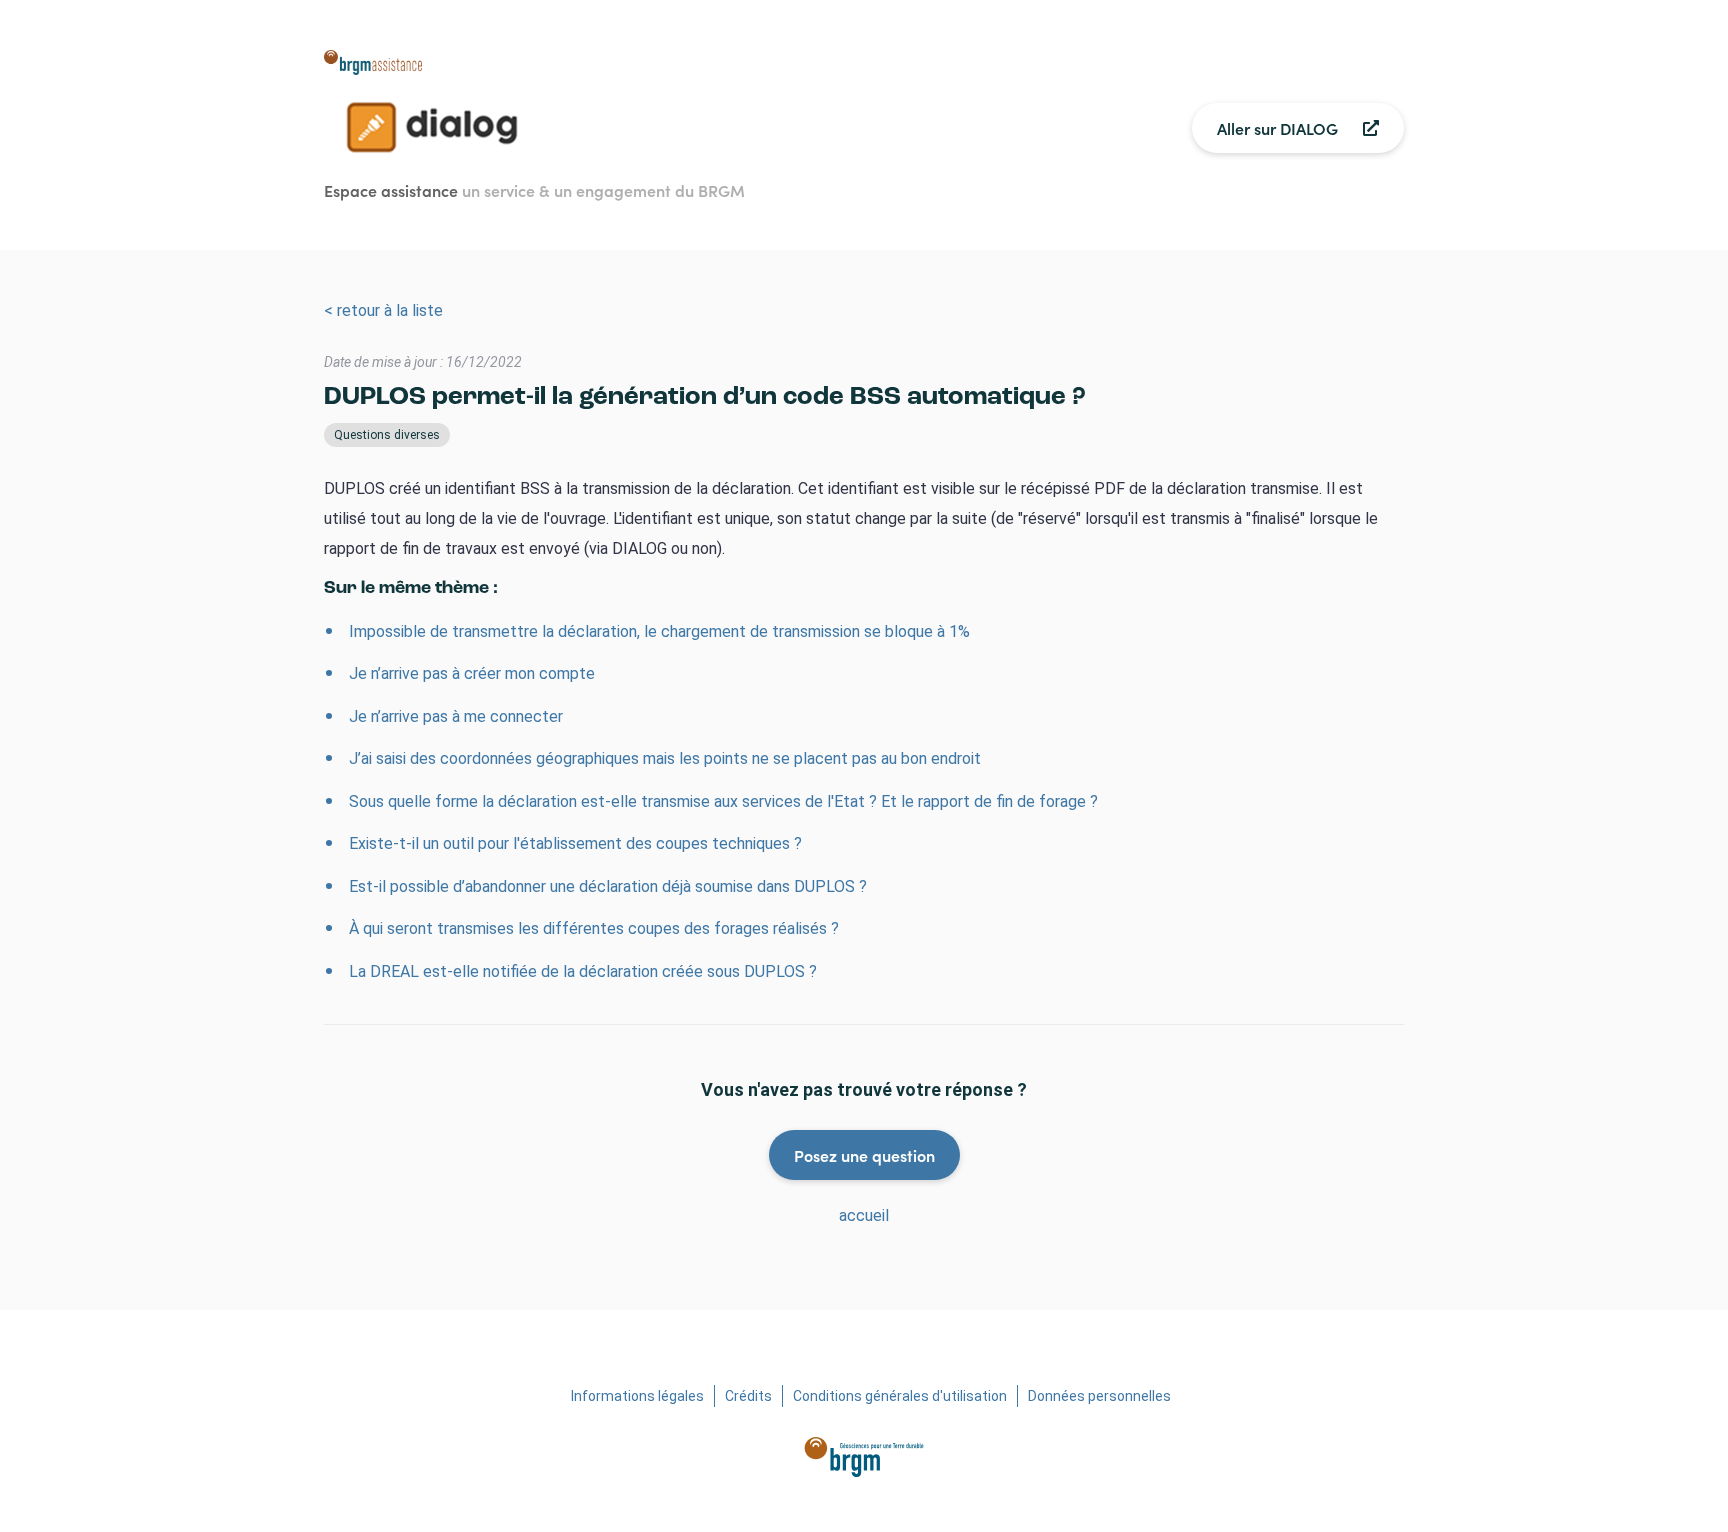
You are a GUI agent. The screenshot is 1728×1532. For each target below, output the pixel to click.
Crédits (748, 1396)
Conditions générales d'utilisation (900, 1396)
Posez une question (864, 1155)
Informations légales (637, 1396)
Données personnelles (1099, 1396)
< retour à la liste (383, 310)
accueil (864, 1215)
